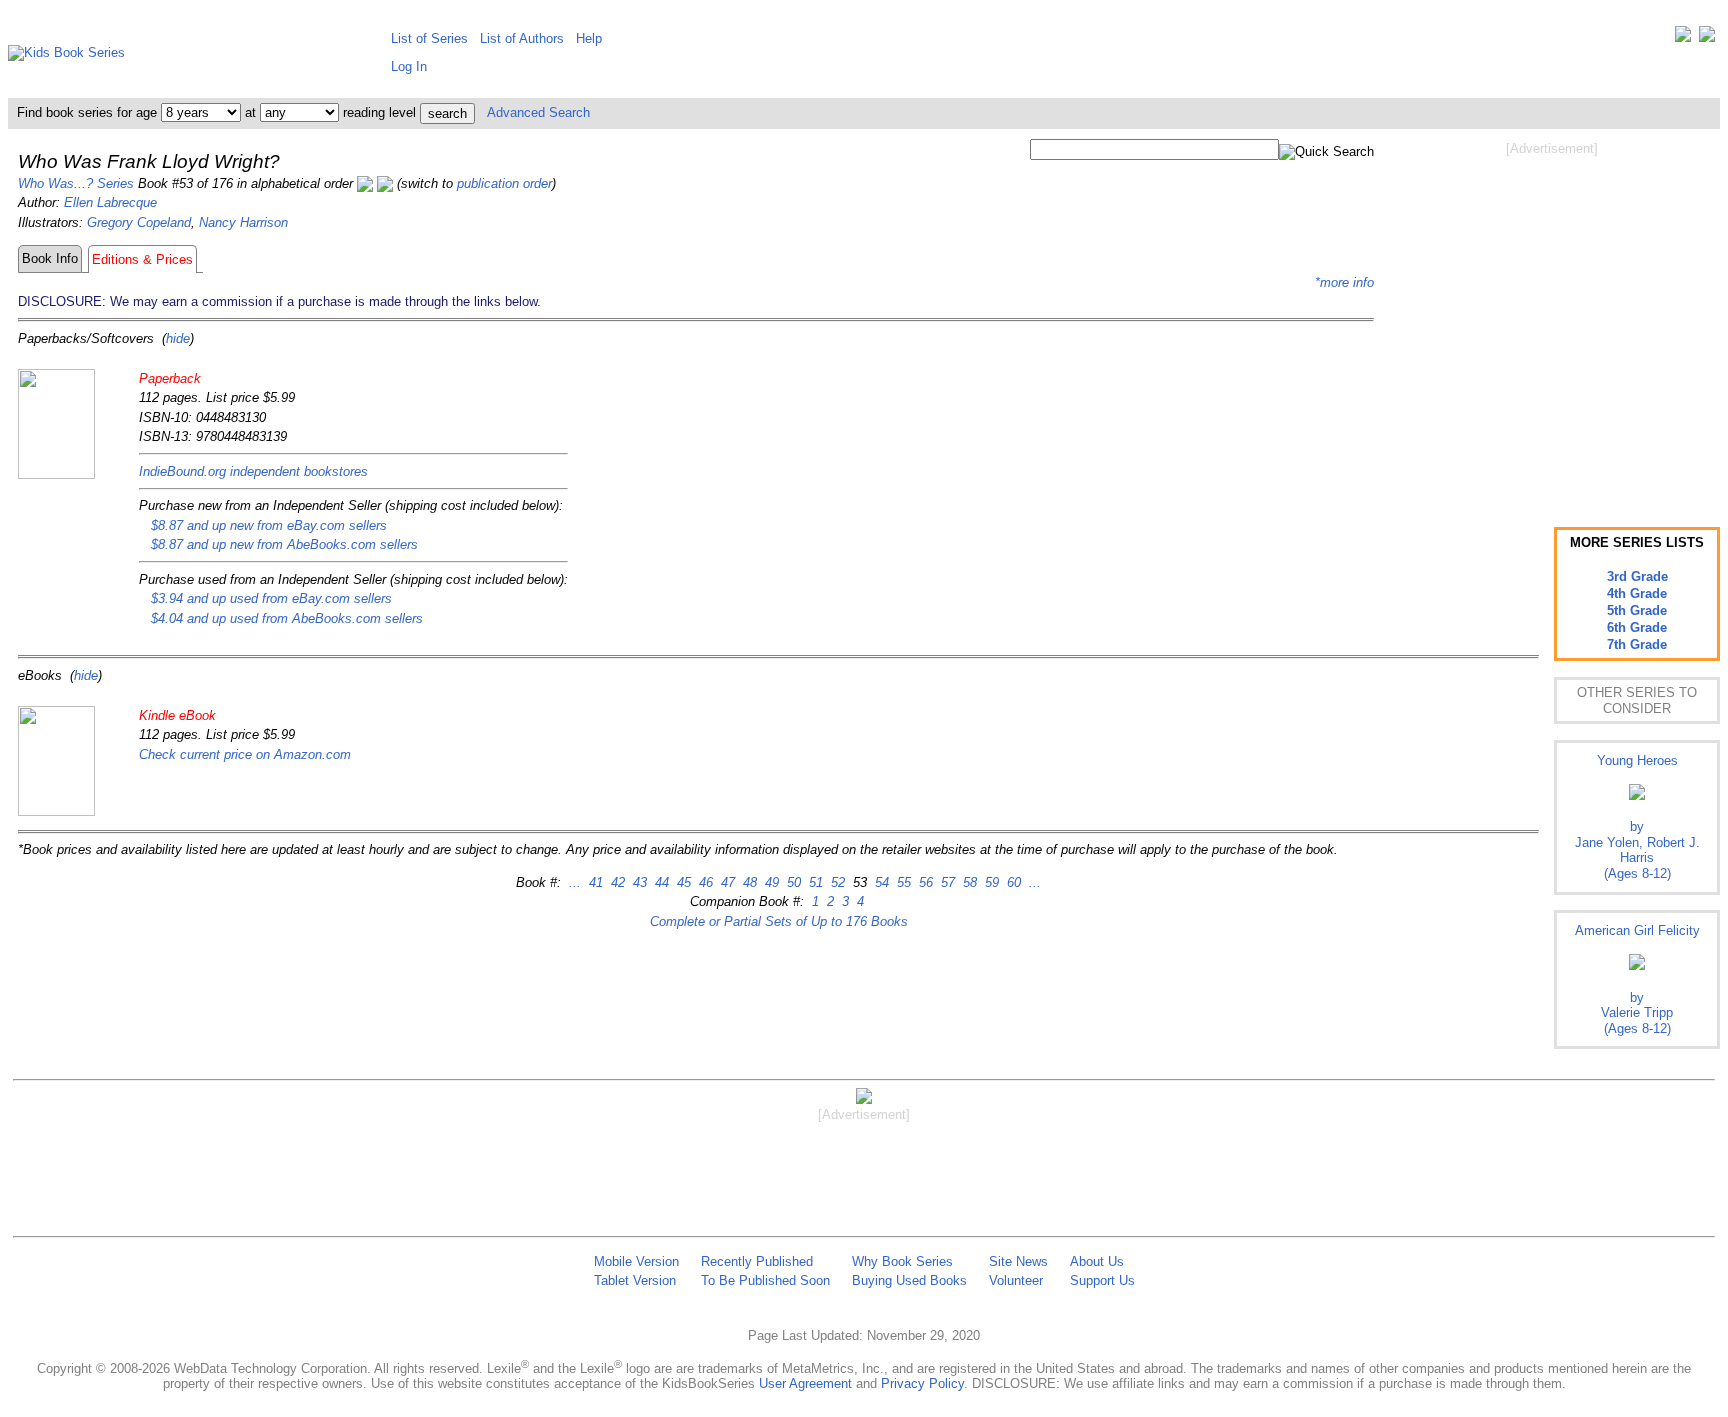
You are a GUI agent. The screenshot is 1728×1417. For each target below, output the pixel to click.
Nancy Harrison (243, 222)
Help (589, 38)
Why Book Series (902, 1261)
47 (726, 882)
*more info (1344, 282)
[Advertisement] (1552, 318)
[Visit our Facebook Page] (1707, 38)
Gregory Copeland (139, 222)
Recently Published (757, 1261)
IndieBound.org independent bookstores (253, 471)
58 (968, 882)
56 (924, 882)
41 (594, 882)
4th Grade (1637, 593)
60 (1012, 882)
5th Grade (1637, 610)
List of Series (429, 38)
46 (704, 882)
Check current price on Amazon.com (245, 754)
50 (792, 882)
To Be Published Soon (765, 1280)
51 (814, 882)
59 (990, 882)
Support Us (1102, 1280)
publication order (504, 183)
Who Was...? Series (76, 183)
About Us (1097, 1261)
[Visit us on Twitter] (1683, 38)
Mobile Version (636, 1261)
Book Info (50, 258)
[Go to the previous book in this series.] (365, 183)
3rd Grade (1637, 576)
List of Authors (522, 38)
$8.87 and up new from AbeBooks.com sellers (284, 544)
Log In (409, 66)
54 (880, 882)
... (575, 882)
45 (682, 882)
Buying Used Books (909, 1280)
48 (748, 882)
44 (660, 882)
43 (638, 882)
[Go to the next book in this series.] (385, 183)
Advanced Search (538, 112)
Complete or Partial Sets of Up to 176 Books (779, 921)
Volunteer (1016, 1280)
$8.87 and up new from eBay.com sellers (269, 525)
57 (946, 882)
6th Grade (1637, 627)
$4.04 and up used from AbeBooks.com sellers (287, 618)
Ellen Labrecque (110, 202)
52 (836, 882)
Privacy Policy (922, 1383)
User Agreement (805, 1383)
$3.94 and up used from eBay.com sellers (271, 598)
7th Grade (1637, 644)
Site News (1018, 1261)
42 (616, 882)
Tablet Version (635, 1280)
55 (902, 882)
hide (178, 338)
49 (770, 882)
